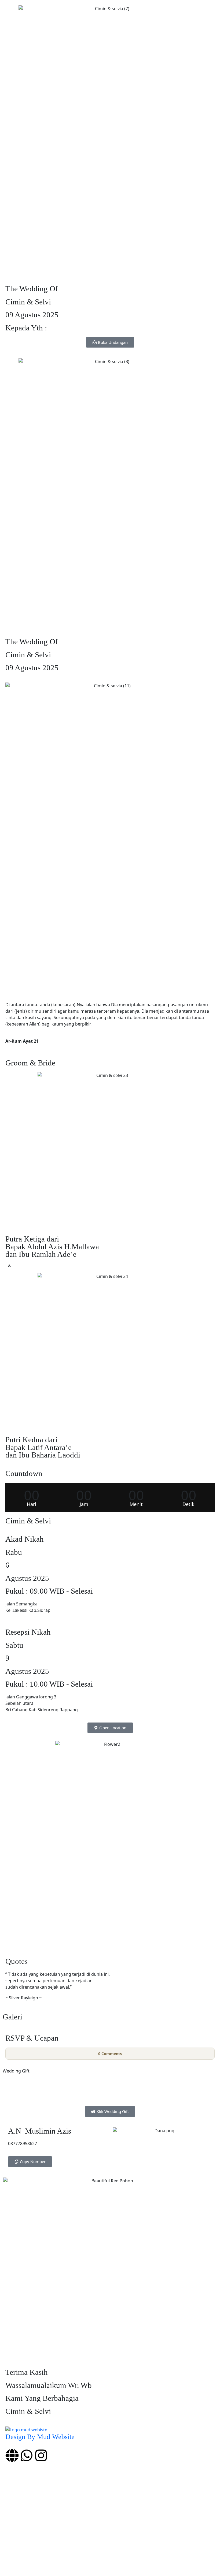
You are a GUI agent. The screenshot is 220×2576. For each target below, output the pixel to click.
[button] (110, 2111)
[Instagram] (41, 2455)
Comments (110, 2054)
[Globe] (12, 2455)
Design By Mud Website (40, 2437)
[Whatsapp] (27, 2455)
